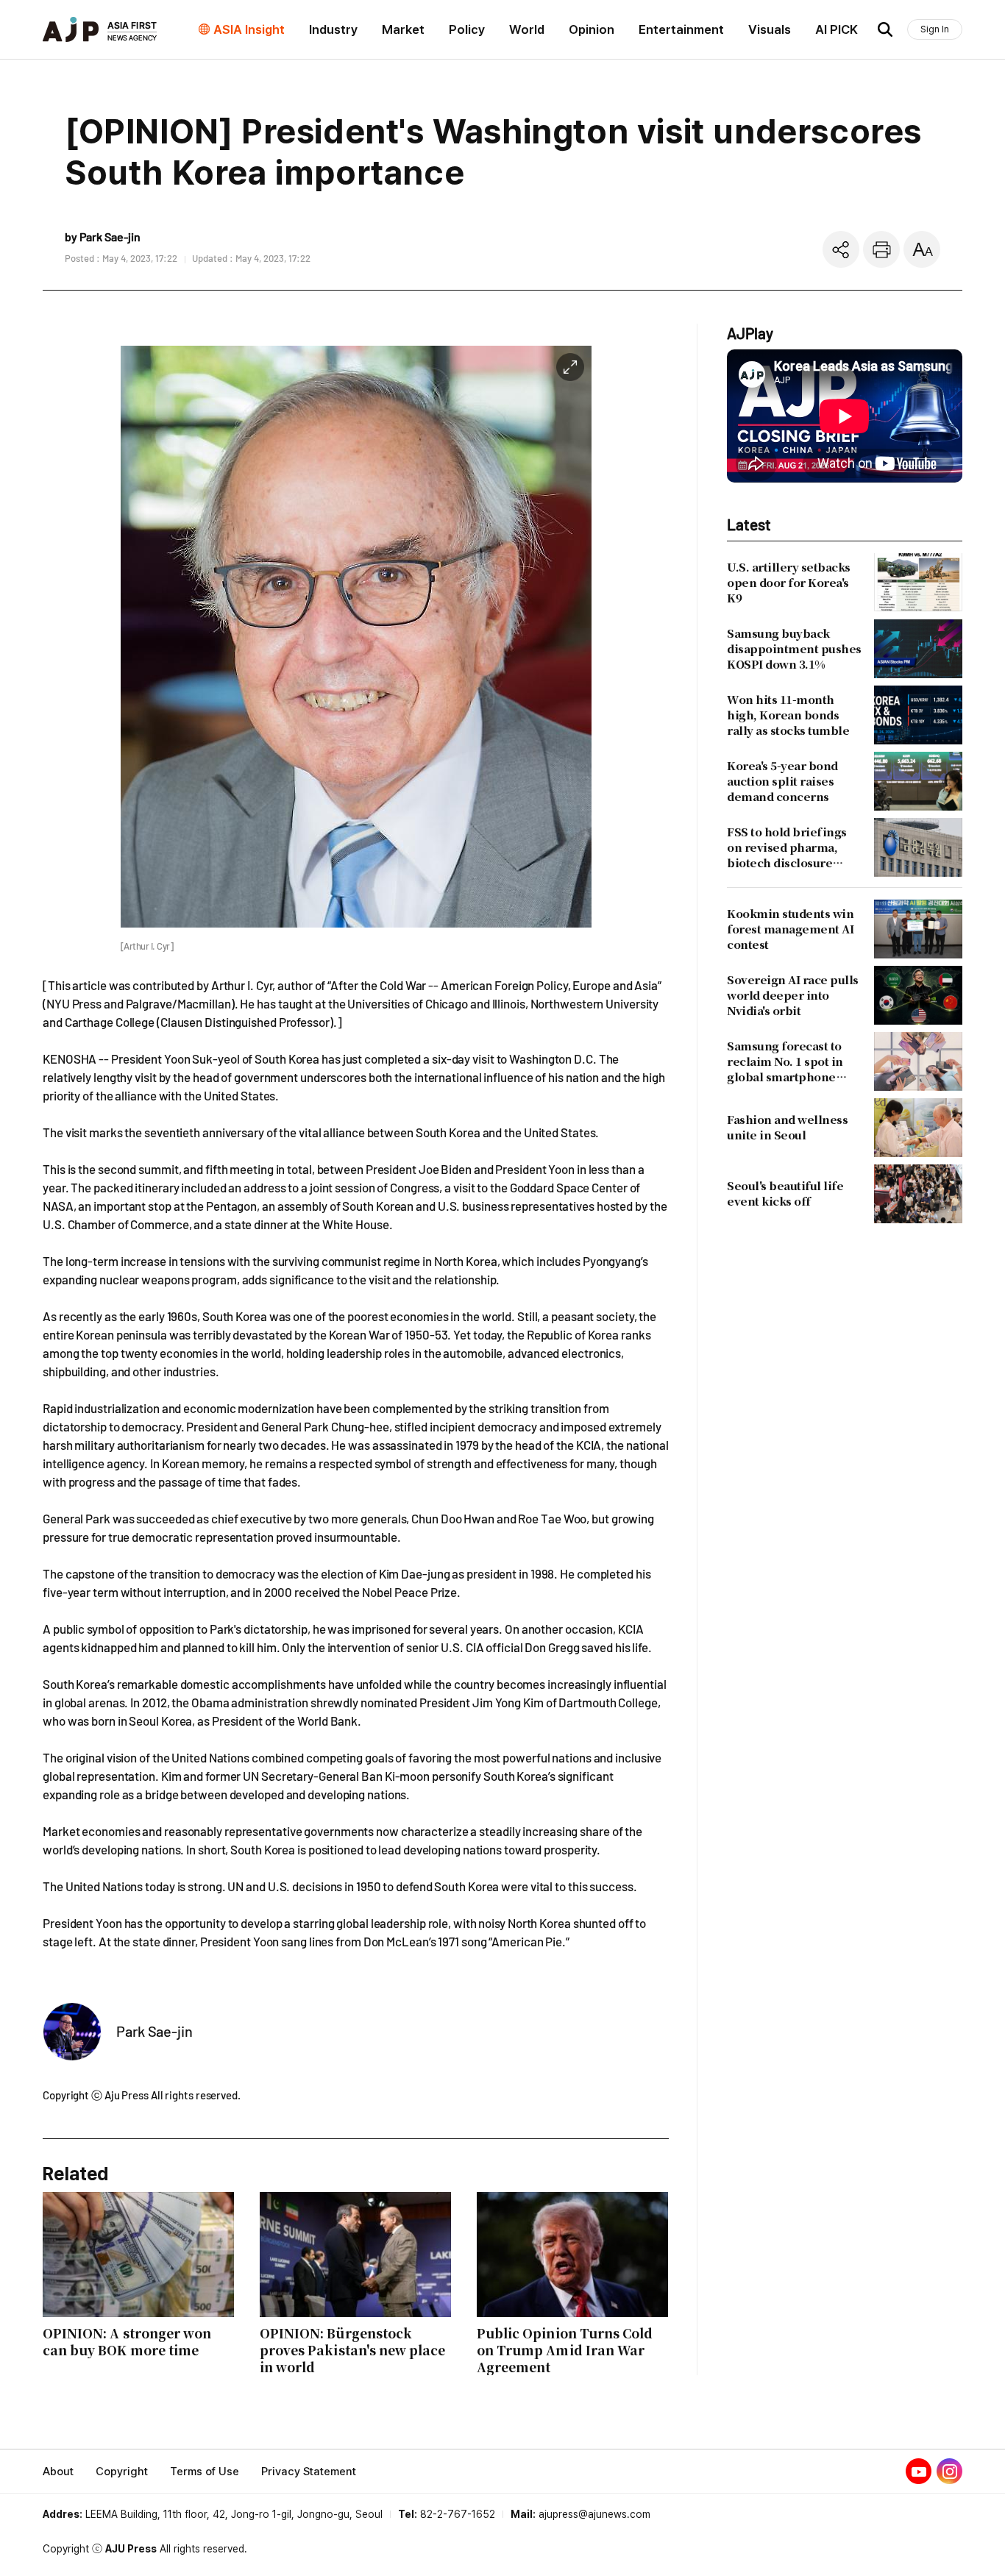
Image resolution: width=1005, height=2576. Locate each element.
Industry (333, 29)
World (527, 29)
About (58, 2472)
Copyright (122, 2472)
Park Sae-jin (155, 2031)
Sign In (935, 29)
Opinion (592, 29)
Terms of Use (205, 2472)
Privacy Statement (309, 2472)
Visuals (770, 29)
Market (403, 29)
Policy (467, 29)
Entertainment (681, 29)
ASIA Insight (249, 29)
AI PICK (837, 29)
